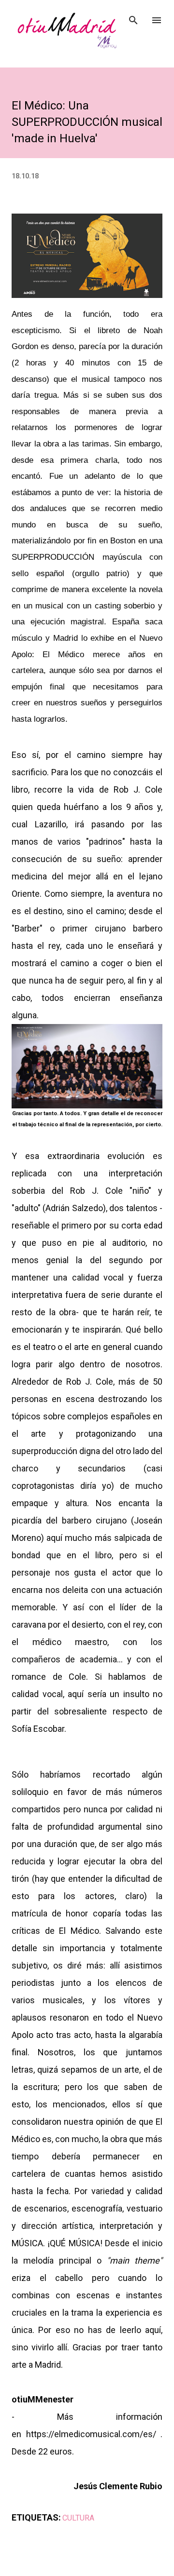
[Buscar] (133, 17)
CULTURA (78, 2518)
